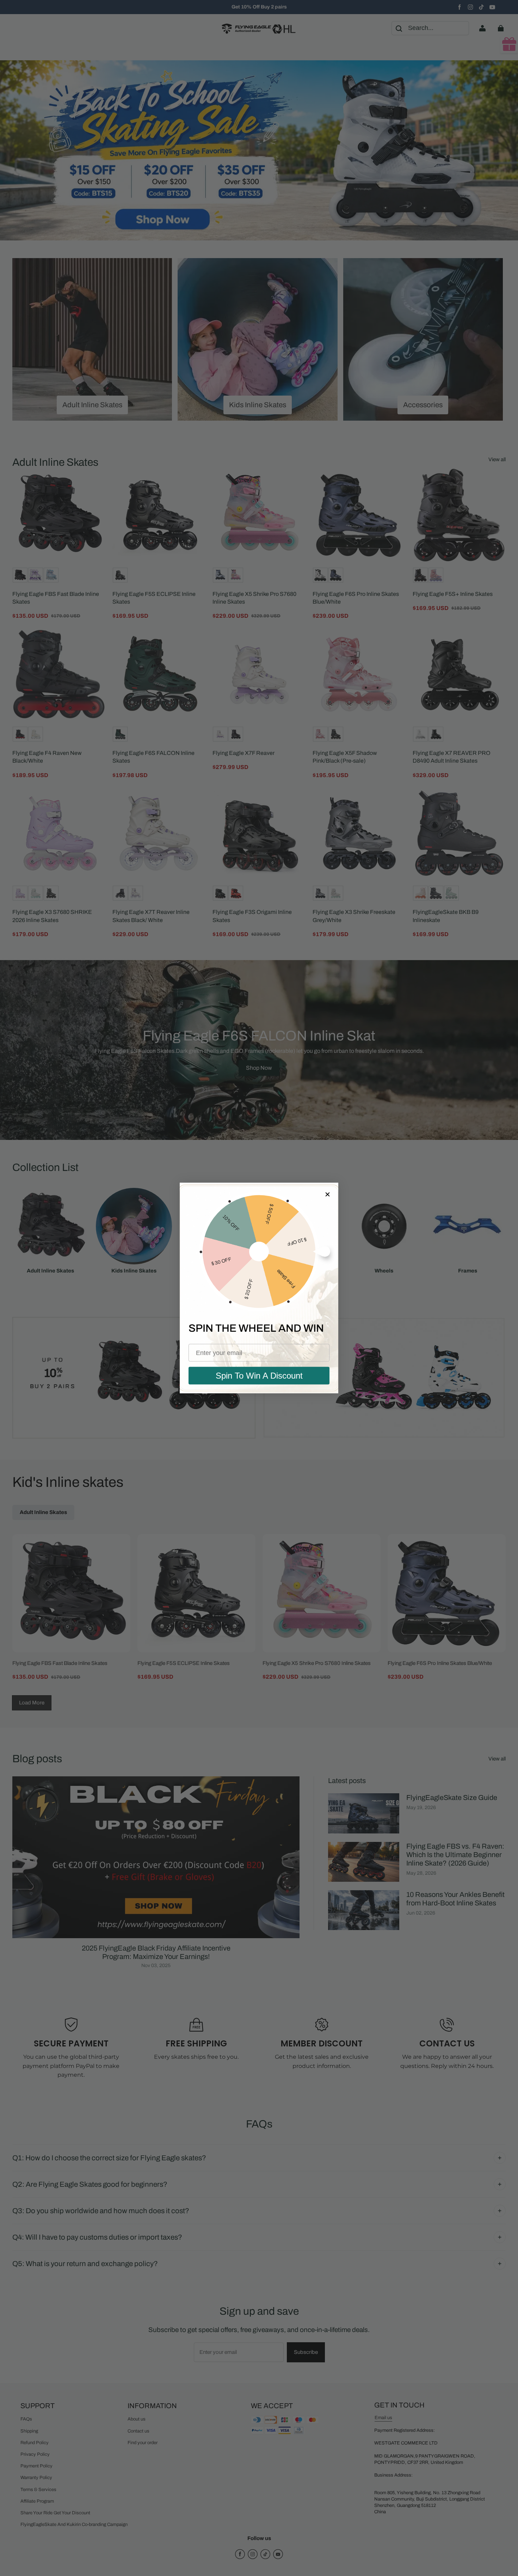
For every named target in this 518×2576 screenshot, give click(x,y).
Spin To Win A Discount (259, 1376)
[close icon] (327, 1194)
